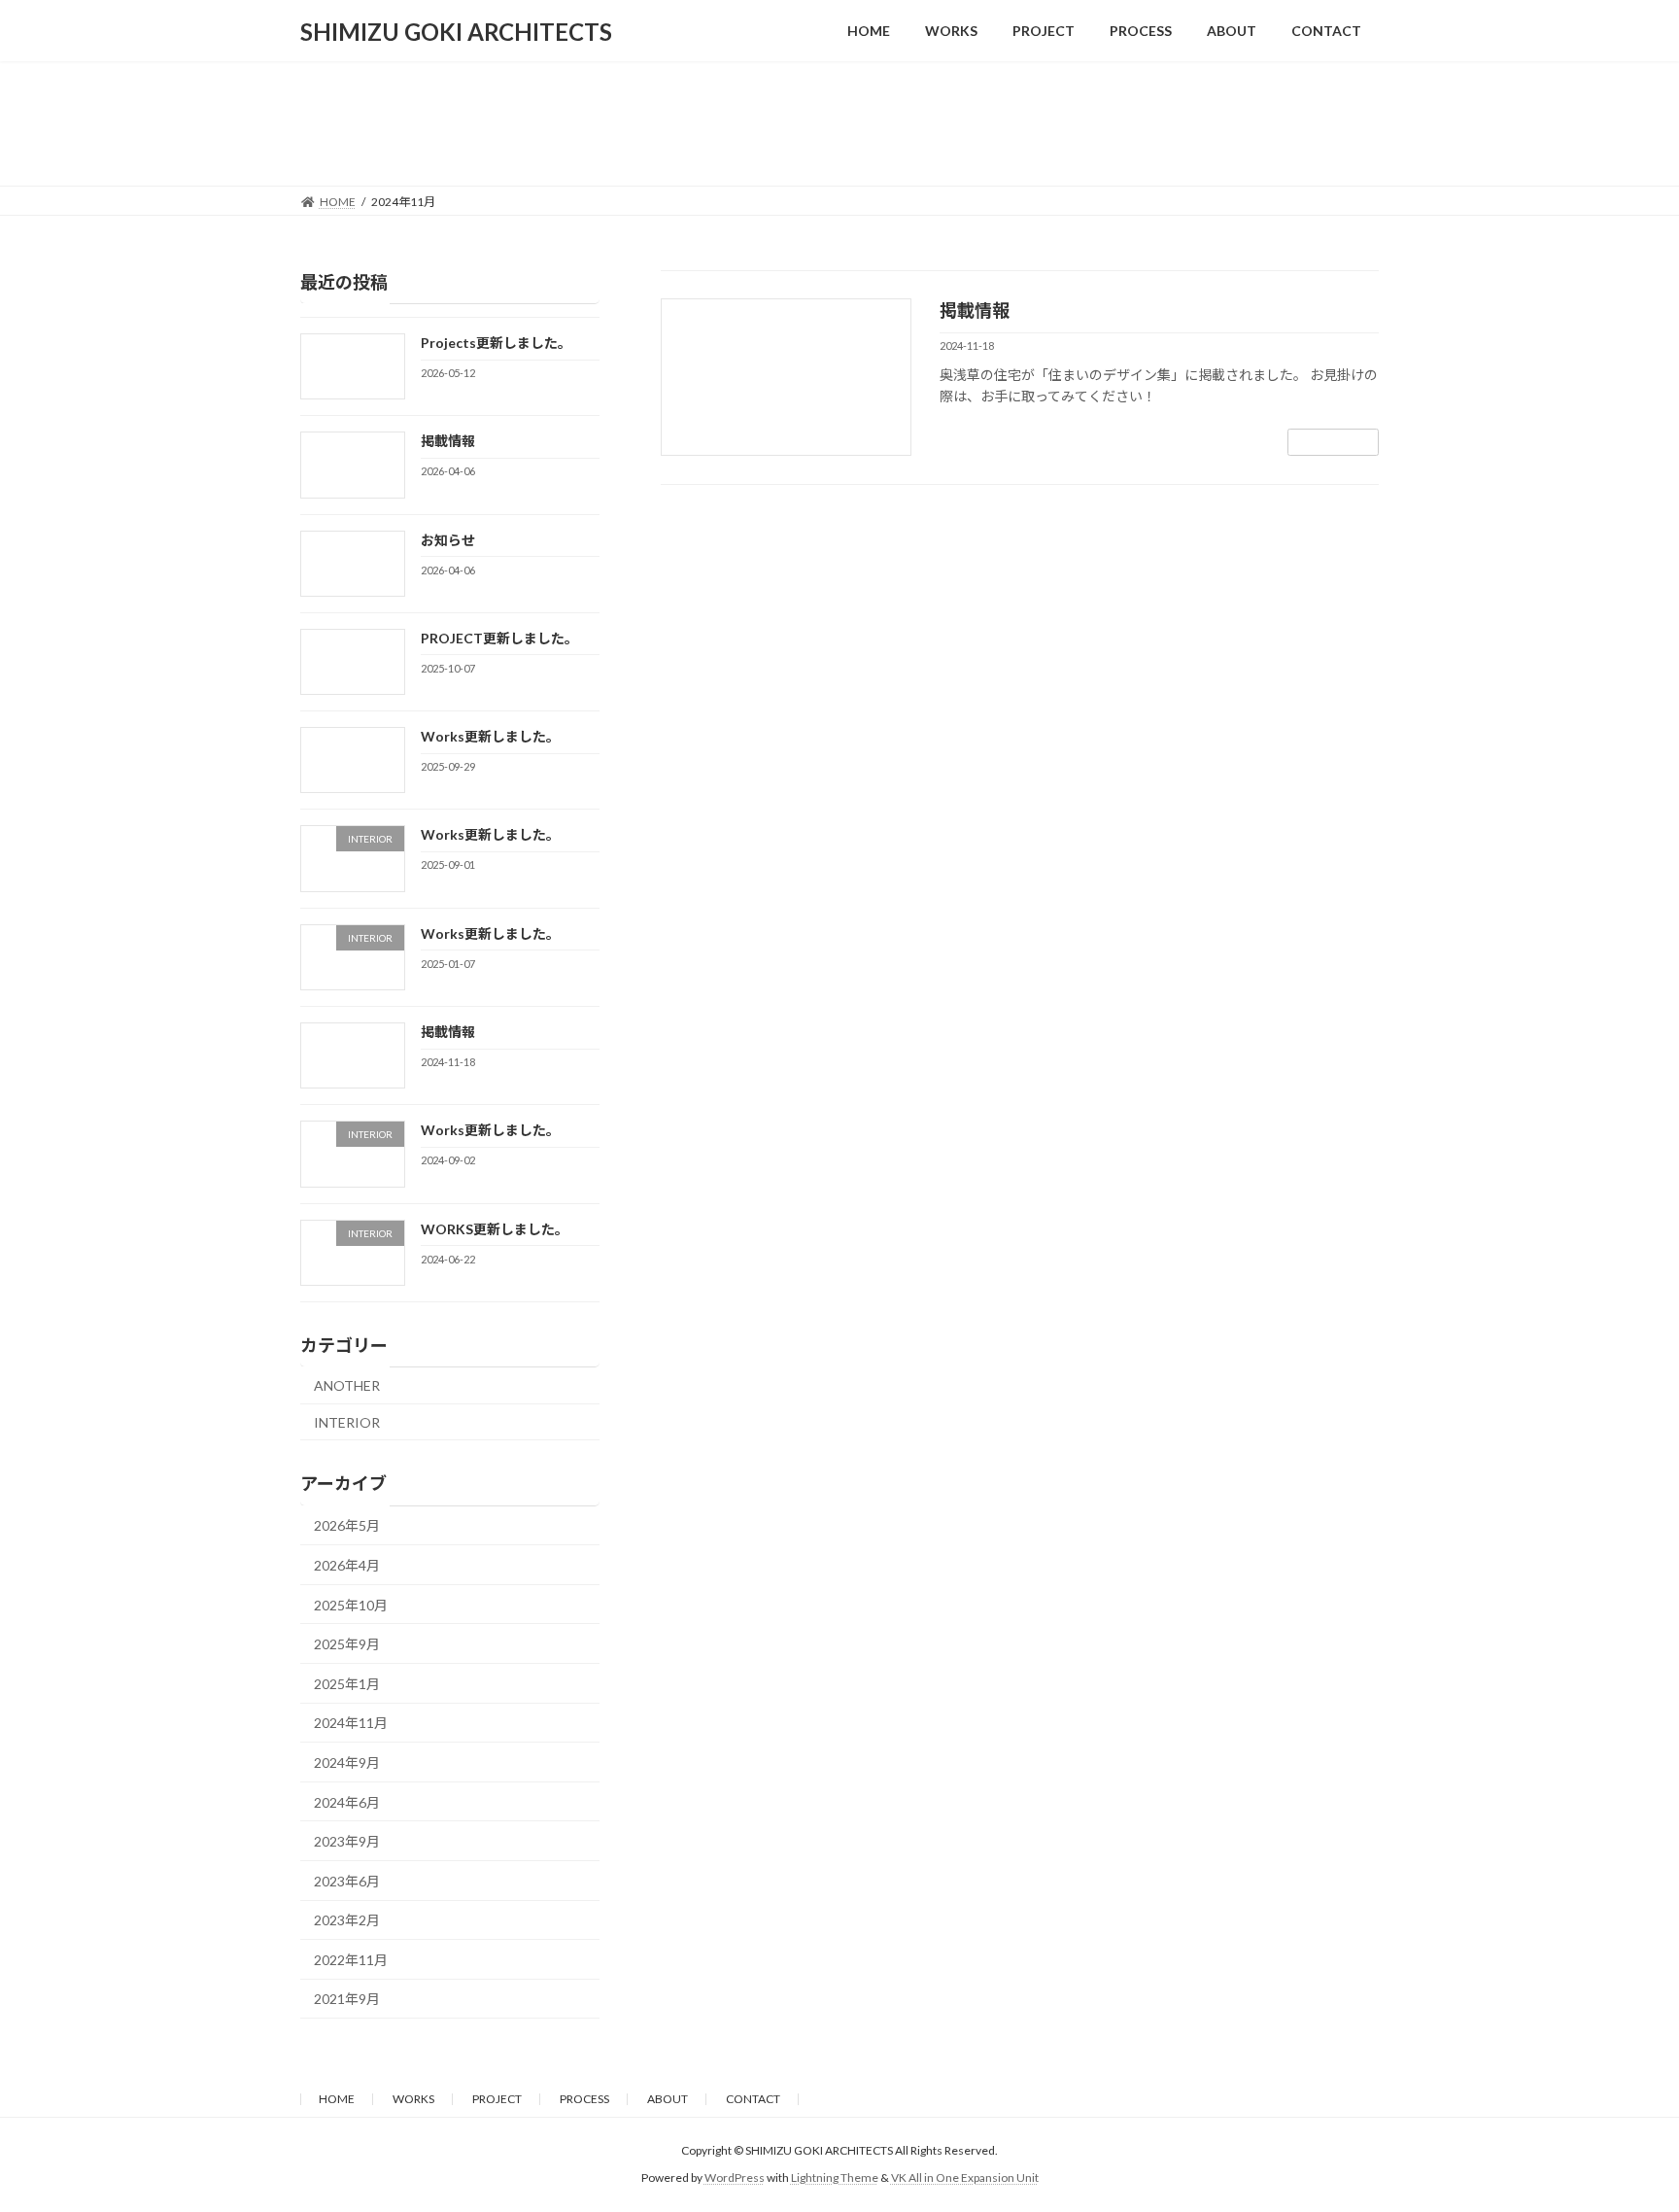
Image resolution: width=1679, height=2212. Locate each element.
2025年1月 (347, 1683)
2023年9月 (347, 1841)
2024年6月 (347, 1801)
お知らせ (448, 539)
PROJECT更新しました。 (499, 637)
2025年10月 (351, 1604)
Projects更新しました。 (496, 343)
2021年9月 (347, 1999)
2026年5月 (347, 1525)
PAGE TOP (1622, 2127)
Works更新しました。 (490, 736)
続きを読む (1333, 442)
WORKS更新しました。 (495, 1228)
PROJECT (497, 2099)
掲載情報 (975, 310)
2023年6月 (347, 1880)
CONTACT (753, 2099)
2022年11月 (351, 1959)
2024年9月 (347, 1763)
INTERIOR (347, 1421)
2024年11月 (351, 1723)
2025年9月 (347, 1644)
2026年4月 (347, 1565)
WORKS (413, 2099)
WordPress (735, 2177)
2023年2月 (347, 1920)
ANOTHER (347, 1385)
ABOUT (668, 2099)
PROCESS (584, 2099)
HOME (337, 2099)
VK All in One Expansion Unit (965, 2177)
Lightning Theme (835, 2177)
